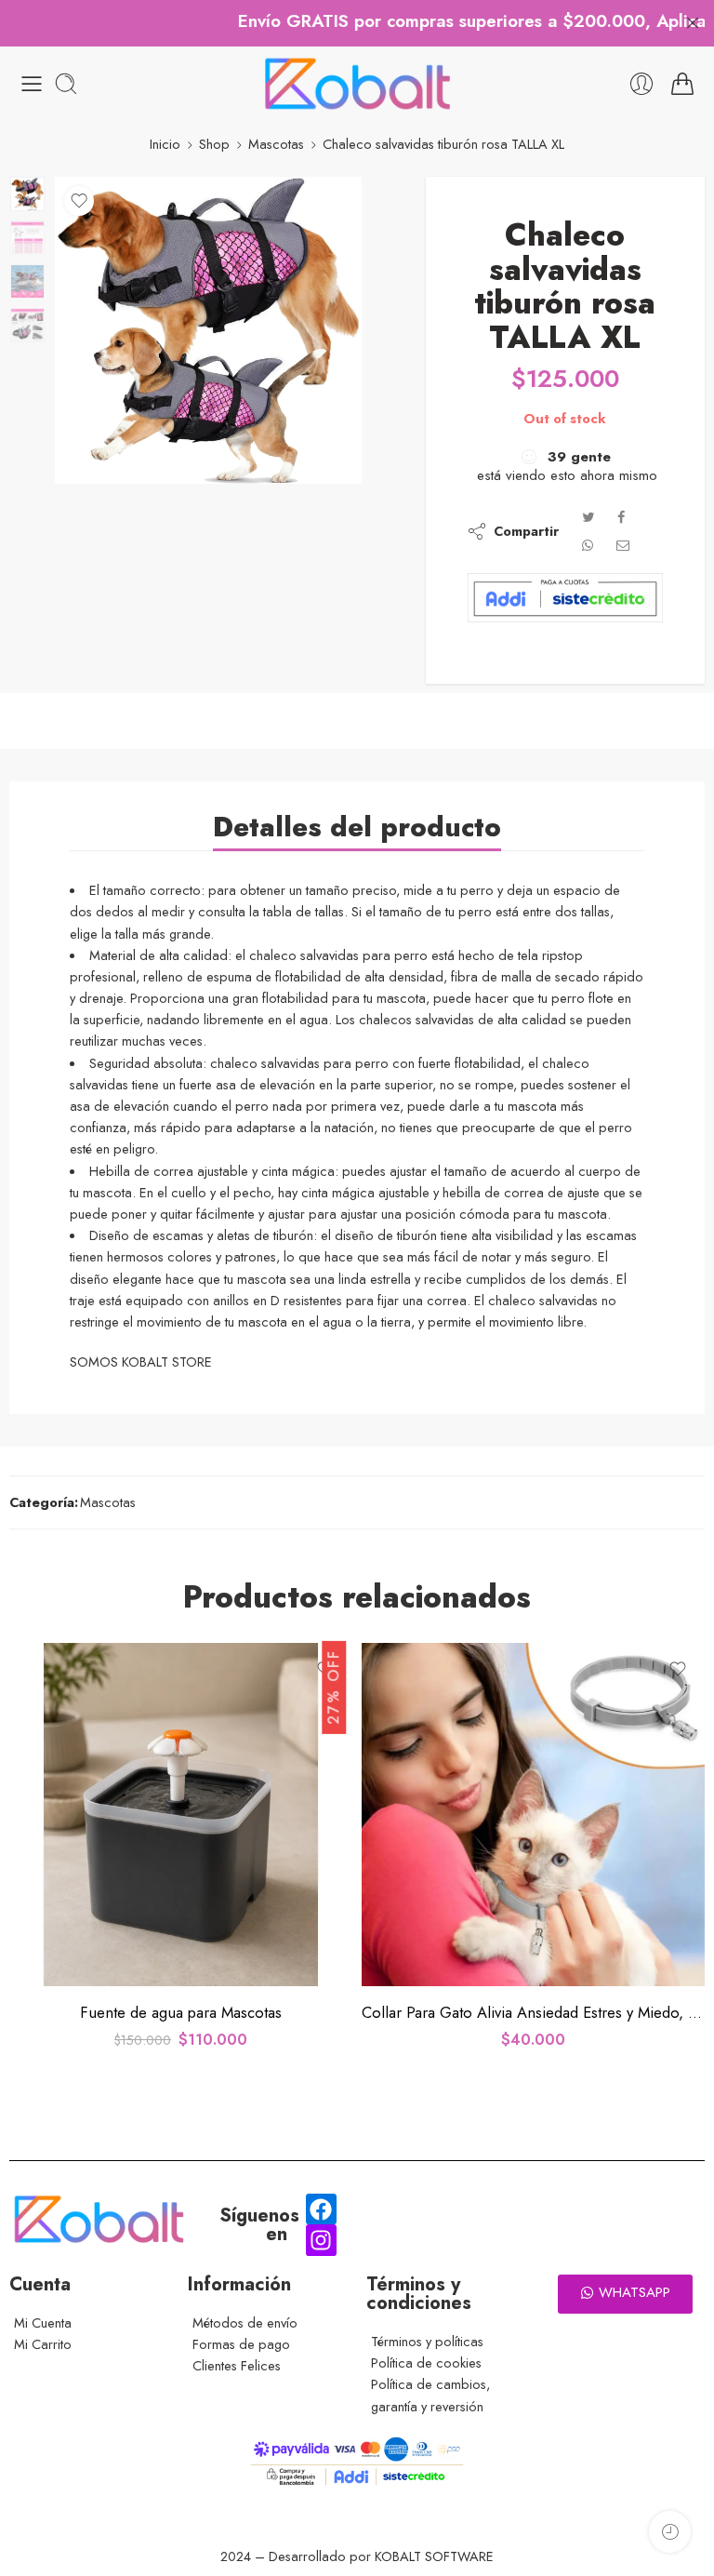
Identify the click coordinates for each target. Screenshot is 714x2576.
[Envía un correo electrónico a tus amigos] (623, 545)
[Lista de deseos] (79, 201)
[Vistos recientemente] (670, 2532)
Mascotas (276, 144)
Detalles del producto (357, 827)
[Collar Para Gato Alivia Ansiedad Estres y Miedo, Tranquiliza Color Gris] (181, 1815)
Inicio (165, 144)
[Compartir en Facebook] (621, 517)
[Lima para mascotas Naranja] (533, 1815)
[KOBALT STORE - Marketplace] (357, 84)
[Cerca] (693, 23)
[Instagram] (322, 2240)
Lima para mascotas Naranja (533, 2012)
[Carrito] (682, 84)
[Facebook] (322, 2209)
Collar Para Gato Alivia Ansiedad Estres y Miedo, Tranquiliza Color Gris (181, 2012)
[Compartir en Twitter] (588, 517)
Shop (214, 144)
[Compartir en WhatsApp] (588, 545)
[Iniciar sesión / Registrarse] (641, 84)
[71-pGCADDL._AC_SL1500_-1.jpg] (27, 194)
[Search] (66, 84)
